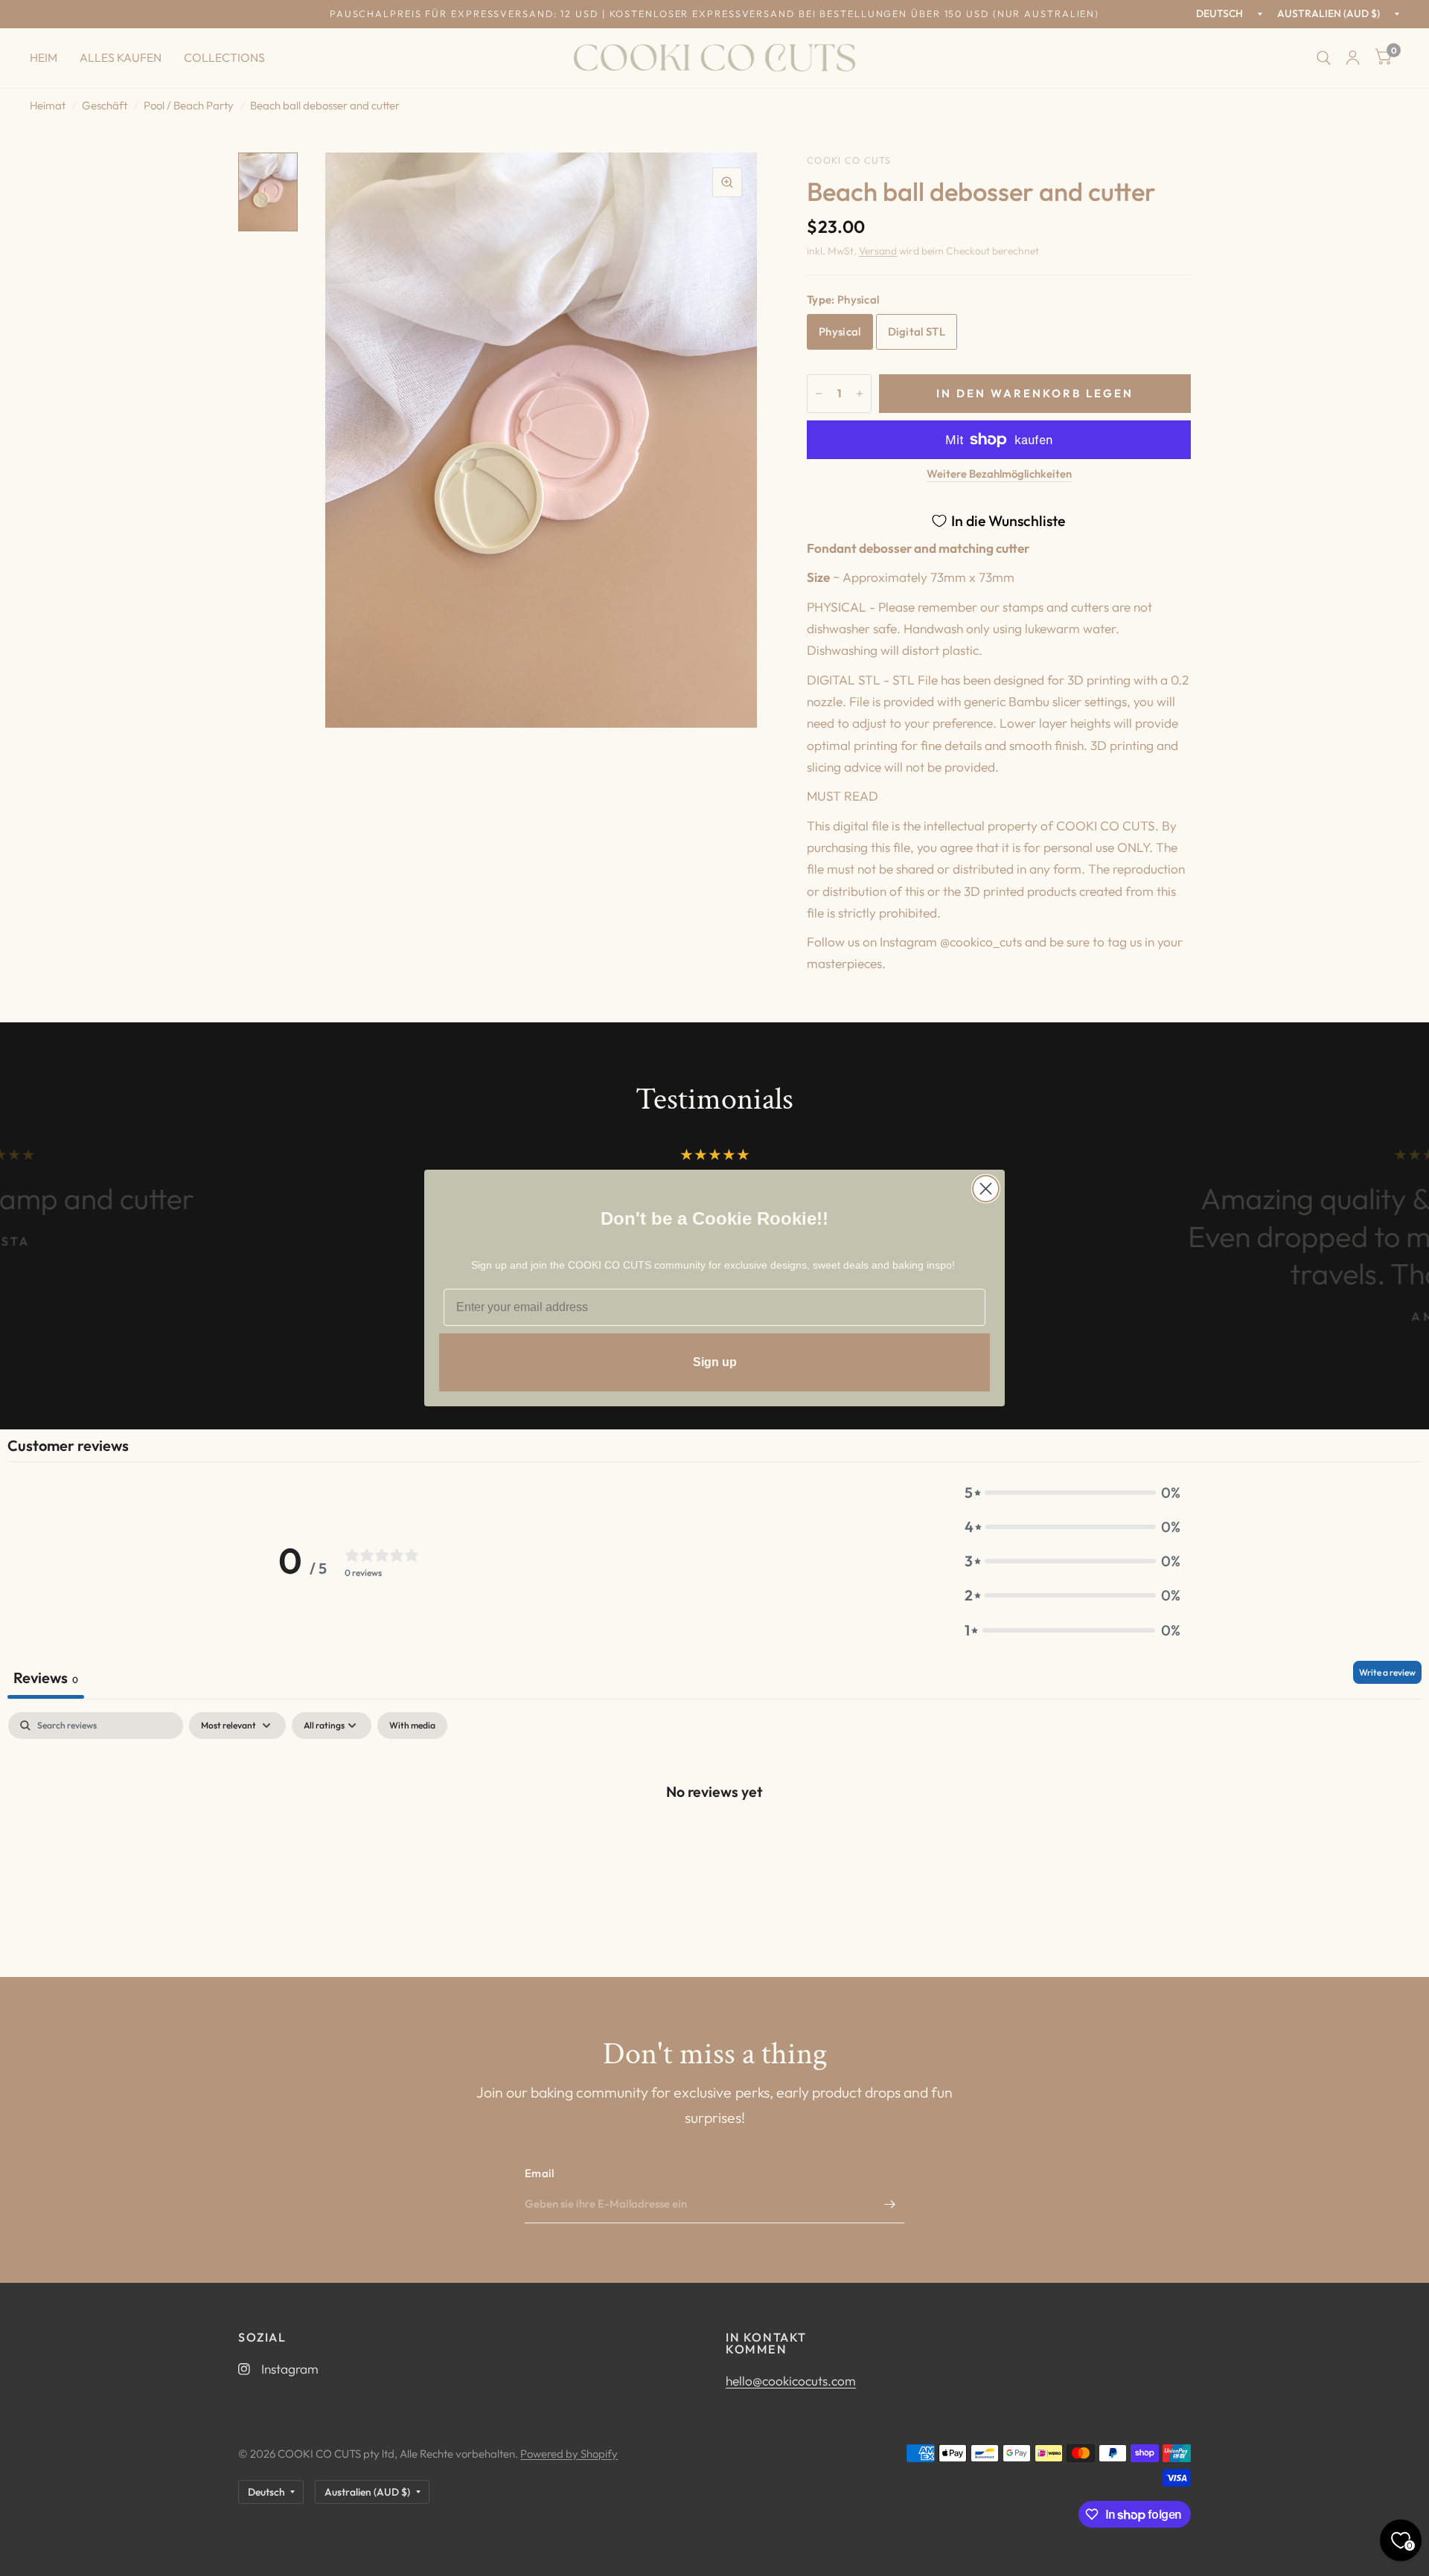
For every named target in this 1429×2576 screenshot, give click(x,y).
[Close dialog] (986, 1189)
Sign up (715, 1362)
